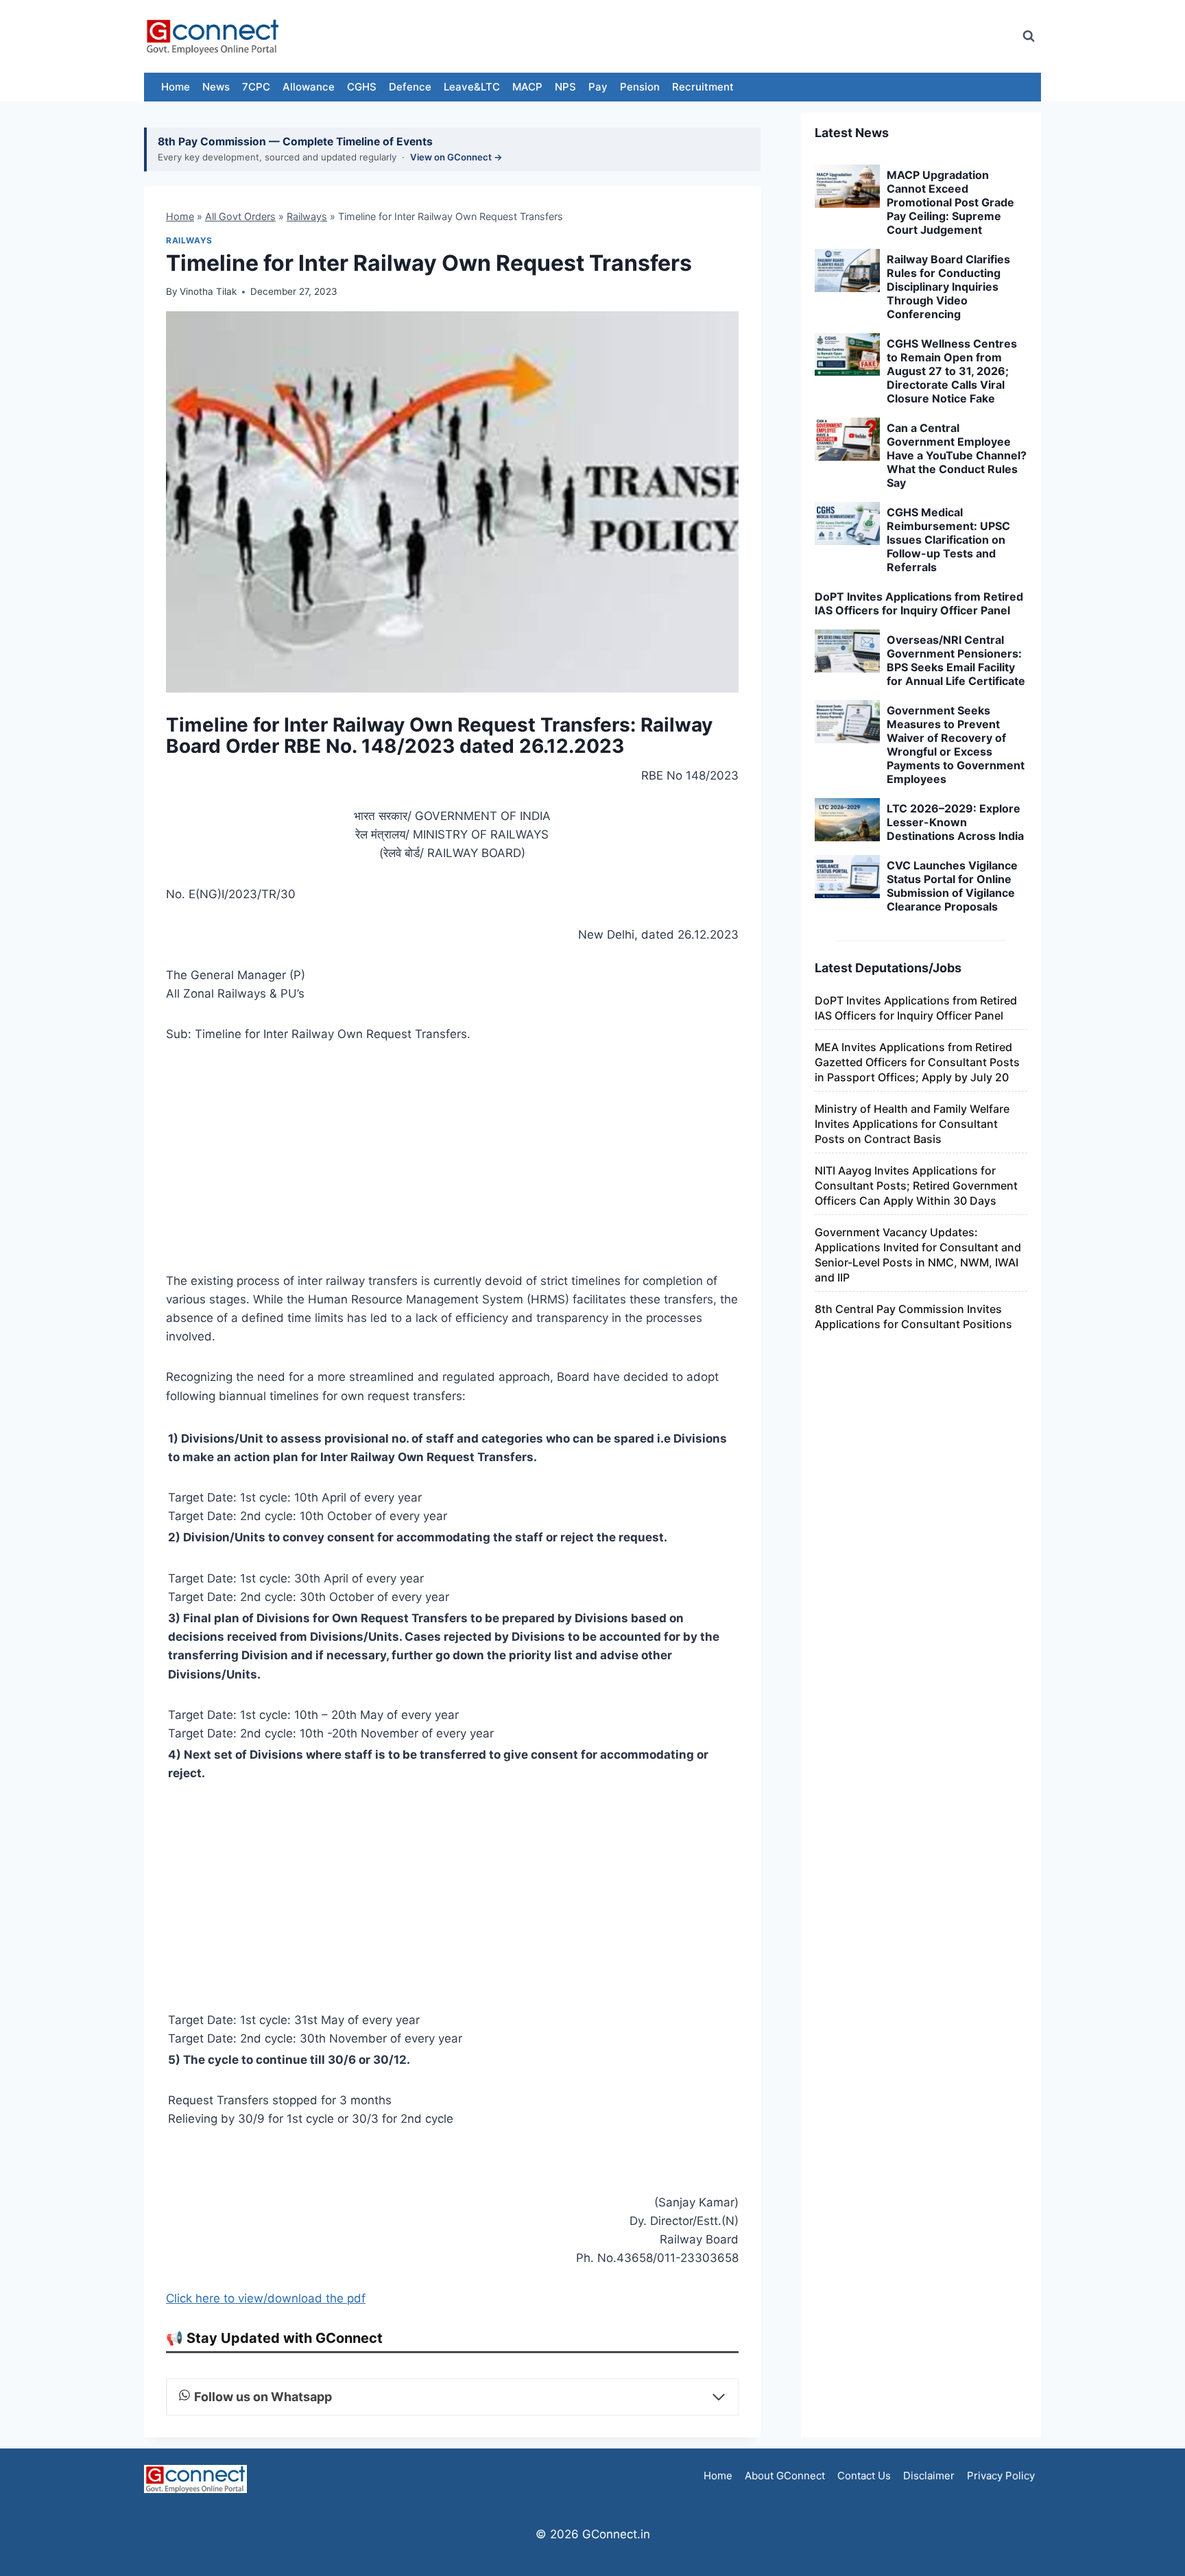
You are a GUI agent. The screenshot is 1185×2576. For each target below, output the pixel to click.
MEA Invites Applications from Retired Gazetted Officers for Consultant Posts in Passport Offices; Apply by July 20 (917, 1062)
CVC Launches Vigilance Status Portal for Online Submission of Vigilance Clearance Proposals (952, 886)
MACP (527, 87)
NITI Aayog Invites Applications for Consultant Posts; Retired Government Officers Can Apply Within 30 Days (916, 1185)
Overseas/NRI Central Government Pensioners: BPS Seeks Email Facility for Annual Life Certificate (956, 660)
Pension (640, 87)
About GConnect (785, 2476)
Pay (598, 87)
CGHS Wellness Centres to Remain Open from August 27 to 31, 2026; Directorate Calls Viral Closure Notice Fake (952, 371)
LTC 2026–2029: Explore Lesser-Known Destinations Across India (955, 822)
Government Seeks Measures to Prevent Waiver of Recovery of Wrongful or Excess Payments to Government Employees (956, 745)
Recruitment (703, 87)
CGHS (362, 87)
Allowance (309, 87)
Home (176, 87)
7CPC (256, 87)
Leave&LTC (472, 87)
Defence (410, 87)
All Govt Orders (240, 216)
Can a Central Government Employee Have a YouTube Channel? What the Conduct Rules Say (957, 455)
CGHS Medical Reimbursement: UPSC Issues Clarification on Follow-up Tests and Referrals (948, 540)
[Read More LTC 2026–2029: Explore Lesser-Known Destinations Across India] (847, 820)
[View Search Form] (1029, 36)
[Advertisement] (760, 36)
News (216, 87)
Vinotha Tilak (208, 291)
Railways (307, 216)
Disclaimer (929, 2476)
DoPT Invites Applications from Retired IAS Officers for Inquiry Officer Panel (919, 603)
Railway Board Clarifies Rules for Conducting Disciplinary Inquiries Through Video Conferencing (948, 287)
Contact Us (864, 2476)
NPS (565, 87)
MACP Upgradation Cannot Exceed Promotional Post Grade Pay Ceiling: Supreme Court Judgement (950, 202)
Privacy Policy (1001, 2476)
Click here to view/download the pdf (266, 2298)
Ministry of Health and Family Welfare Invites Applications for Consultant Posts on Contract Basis (912, 1124)
